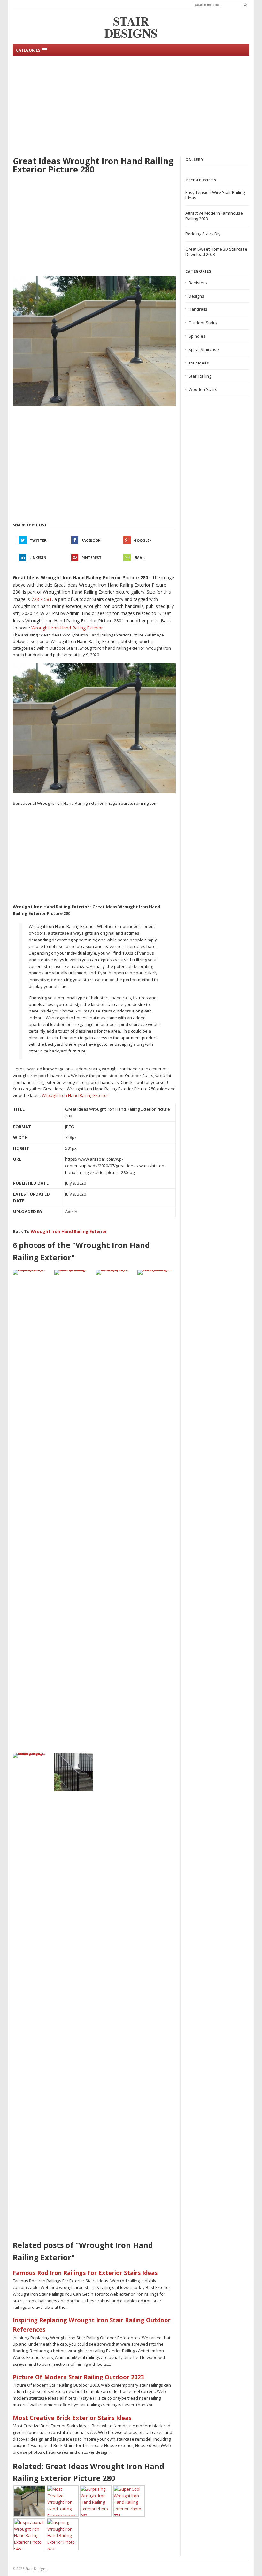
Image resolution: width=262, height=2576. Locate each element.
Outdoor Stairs (203, 323)
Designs (196, 296)
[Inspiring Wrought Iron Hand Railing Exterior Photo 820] (115, 1510)
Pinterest (92, 558)
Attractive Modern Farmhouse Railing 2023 (214, 216)
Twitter (38, 540)
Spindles (197, 336)
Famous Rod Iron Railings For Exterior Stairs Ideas (85, 2273)
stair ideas (199, 363)
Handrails (198, 309)
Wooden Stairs (203, 389)
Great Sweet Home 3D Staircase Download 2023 (216, 252)
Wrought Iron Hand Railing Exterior (75, 1095)
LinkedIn (38, 558)
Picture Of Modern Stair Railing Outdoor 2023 (78, 2377)
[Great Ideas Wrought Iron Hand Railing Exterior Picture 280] (94, 341)
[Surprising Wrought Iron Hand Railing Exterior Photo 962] (32, 1993)
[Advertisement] (131, 105)
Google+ (143, 540)
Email (140, 558)
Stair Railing (200, 376)
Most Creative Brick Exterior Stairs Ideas (72, 2418)
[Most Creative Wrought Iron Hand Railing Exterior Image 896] (73, 1510)
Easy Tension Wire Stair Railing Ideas (215, 195)
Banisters (198, 283)
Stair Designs (36, 2568)
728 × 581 (42, 599)
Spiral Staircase (204, 349)
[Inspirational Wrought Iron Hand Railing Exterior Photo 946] (73, 1772)
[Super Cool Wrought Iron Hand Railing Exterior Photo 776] (32, 1272)
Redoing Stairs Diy (203, 234)
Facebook (91, 540)
